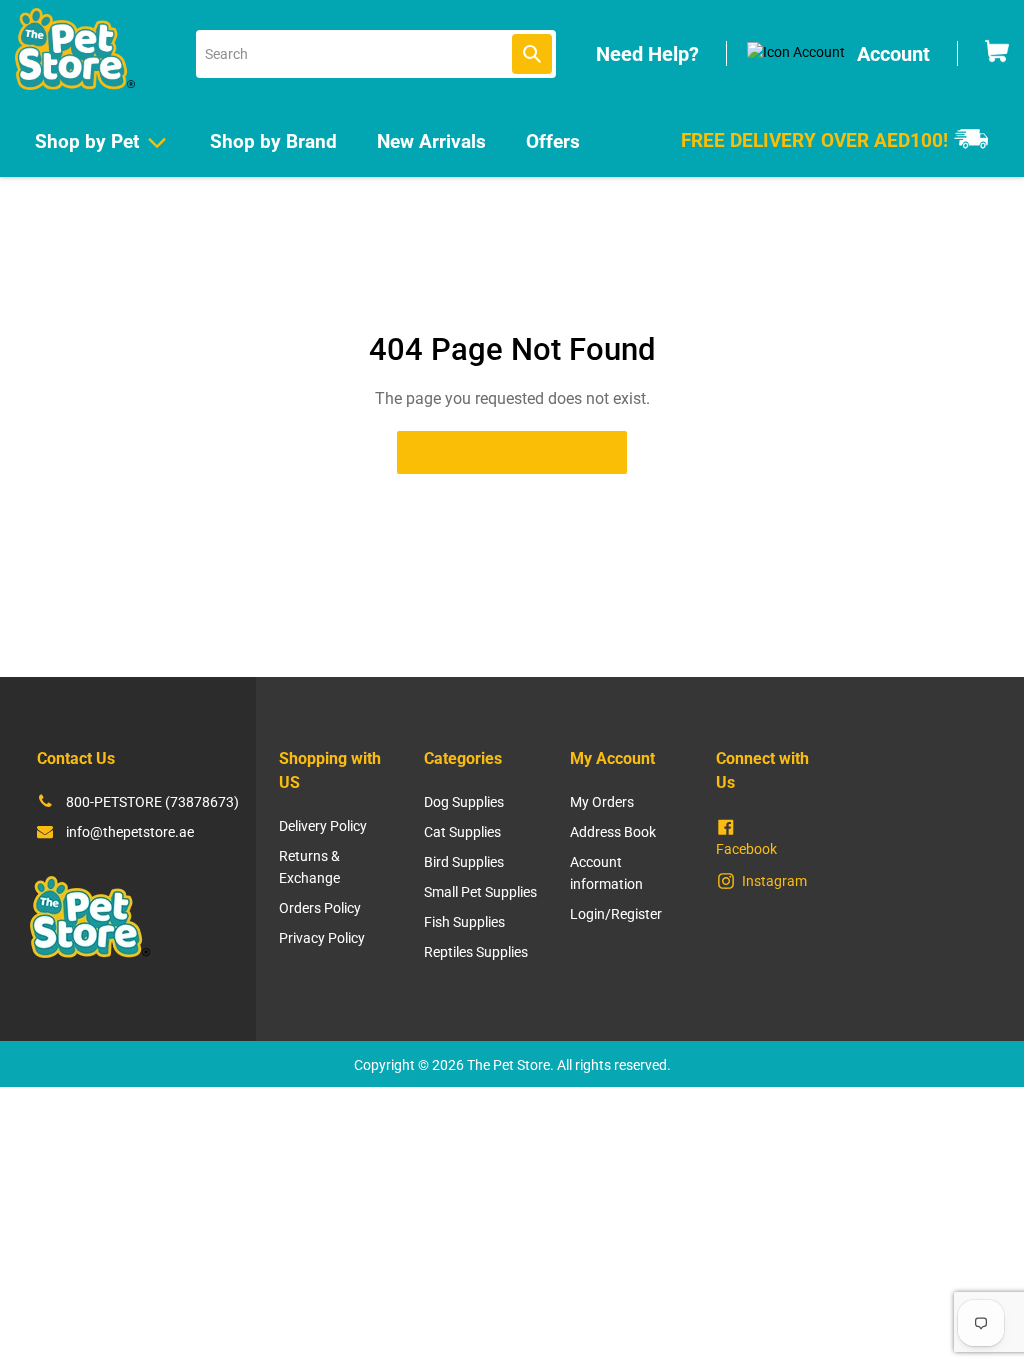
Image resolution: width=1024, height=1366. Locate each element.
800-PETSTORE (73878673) (152, 802)
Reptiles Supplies (476, 952)
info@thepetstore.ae (130, 832)
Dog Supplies (464, 802)
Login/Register (616, 914)
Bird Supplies (464, 862)
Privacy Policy (322, 938)
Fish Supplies (464, 922)
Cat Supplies (462, 832)
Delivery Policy (323, 826)
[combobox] (376, 54)
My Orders (602, 802)
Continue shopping (496, 452)
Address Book (613, 832)
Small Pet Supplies (480, 892)
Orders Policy (320, 908)
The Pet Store (508, 1065)
